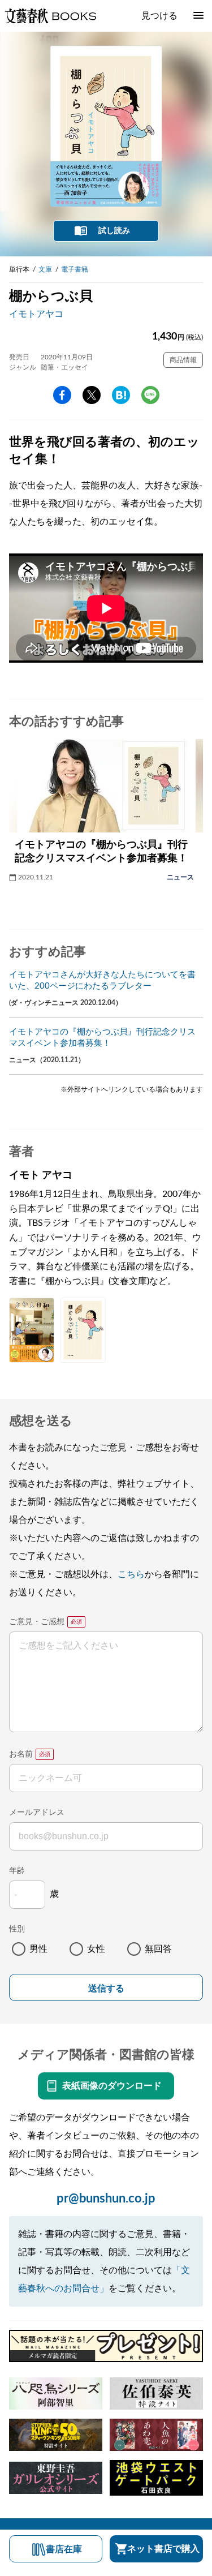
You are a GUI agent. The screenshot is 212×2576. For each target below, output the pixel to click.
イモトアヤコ (36, 314)
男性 (38, 1949)
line (150, 395)
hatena (121, 395)
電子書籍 (75, 269)
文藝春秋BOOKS (50, 16)
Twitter (92, 395)
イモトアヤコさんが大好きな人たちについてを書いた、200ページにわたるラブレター (102, 980)
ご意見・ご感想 (37, 1622)
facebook (62, 395)
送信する (106, 1988)
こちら (131, 1574)
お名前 (21, 1754)
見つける (159, 16)
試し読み (114, 231)
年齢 (17, 1871)
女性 (96, 1949)
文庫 (45, 269)
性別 (17, 1929)
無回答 (158, 1949)
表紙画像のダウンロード (112, 2086)
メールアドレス (37, 1813)
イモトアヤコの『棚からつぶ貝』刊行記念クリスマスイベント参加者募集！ (102, 1038)
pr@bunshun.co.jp (106, 2199)
